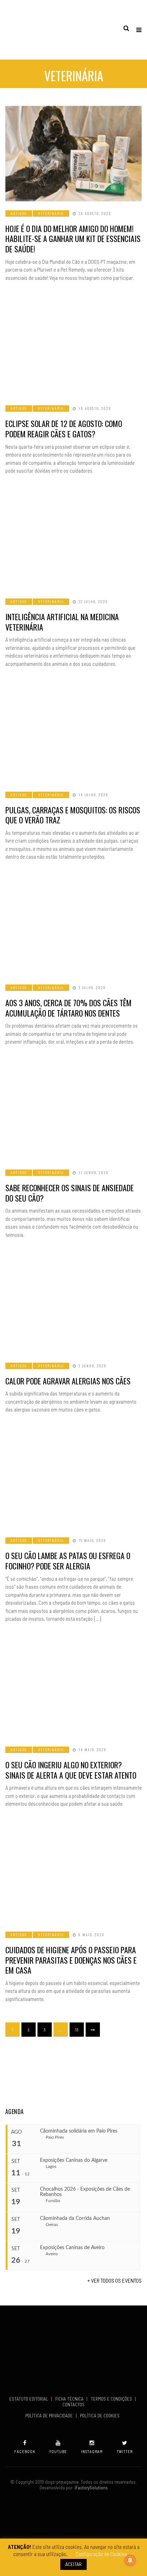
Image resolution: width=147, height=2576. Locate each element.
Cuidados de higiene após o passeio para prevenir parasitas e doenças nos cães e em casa (71, 1960)
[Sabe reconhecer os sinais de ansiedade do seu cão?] (73, 1113)
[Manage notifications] (130, 2560)
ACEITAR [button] (73, 2564)
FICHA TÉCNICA (70, 2399)
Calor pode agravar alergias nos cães (68, 1381)
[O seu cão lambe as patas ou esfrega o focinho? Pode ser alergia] (73, 1481)
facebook (25, 2451)
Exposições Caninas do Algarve (74, 2160)
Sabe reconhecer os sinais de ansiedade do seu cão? (70, 1193)
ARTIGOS (19, 213)
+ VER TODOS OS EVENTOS (115, 2280)
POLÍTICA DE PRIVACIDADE (50, 2416)
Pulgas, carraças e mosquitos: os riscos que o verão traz (73, 815)
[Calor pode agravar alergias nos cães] (73, 1306)
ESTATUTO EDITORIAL (29, 2399)
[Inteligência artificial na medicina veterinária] (73, 542)
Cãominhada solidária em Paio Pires (79, 2131)
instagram (92, 2451)
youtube (58, 2451)
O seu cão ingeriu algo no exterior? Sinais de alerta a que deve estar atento (71, 1770)
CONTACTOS (73, 2405)
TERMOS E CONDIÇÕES (112, 2399)
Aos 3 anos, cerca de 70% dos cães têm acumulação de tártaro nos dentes (69, 1008)
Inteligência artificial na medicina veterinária (62, 622)
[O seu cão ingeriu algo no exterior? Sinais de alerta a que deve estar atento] (73, 1690)
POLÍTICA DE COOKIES (101, 2416)
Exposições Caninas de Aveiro (72, 2248)
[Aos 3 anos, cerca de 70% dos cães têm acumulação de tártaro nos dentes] (73, 928)
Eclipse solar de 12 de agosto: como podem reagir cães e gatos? (64, 429)
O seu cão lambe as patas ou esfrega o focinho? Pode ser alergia (68, 1561)
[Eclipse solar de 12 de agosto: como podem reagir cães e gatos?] (73, 349)
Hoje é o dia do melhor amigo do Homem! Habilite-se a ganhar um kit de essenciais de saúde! (73, 239)
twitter (125, 2451)
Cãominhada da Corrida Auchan (75, 2218)
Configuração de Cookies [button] (101, 2554)
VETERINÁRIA (51, 213)
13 (77, 2030)
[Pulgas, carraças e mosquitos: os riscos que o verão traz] (73, 735)
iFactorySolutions (90, 2488)
